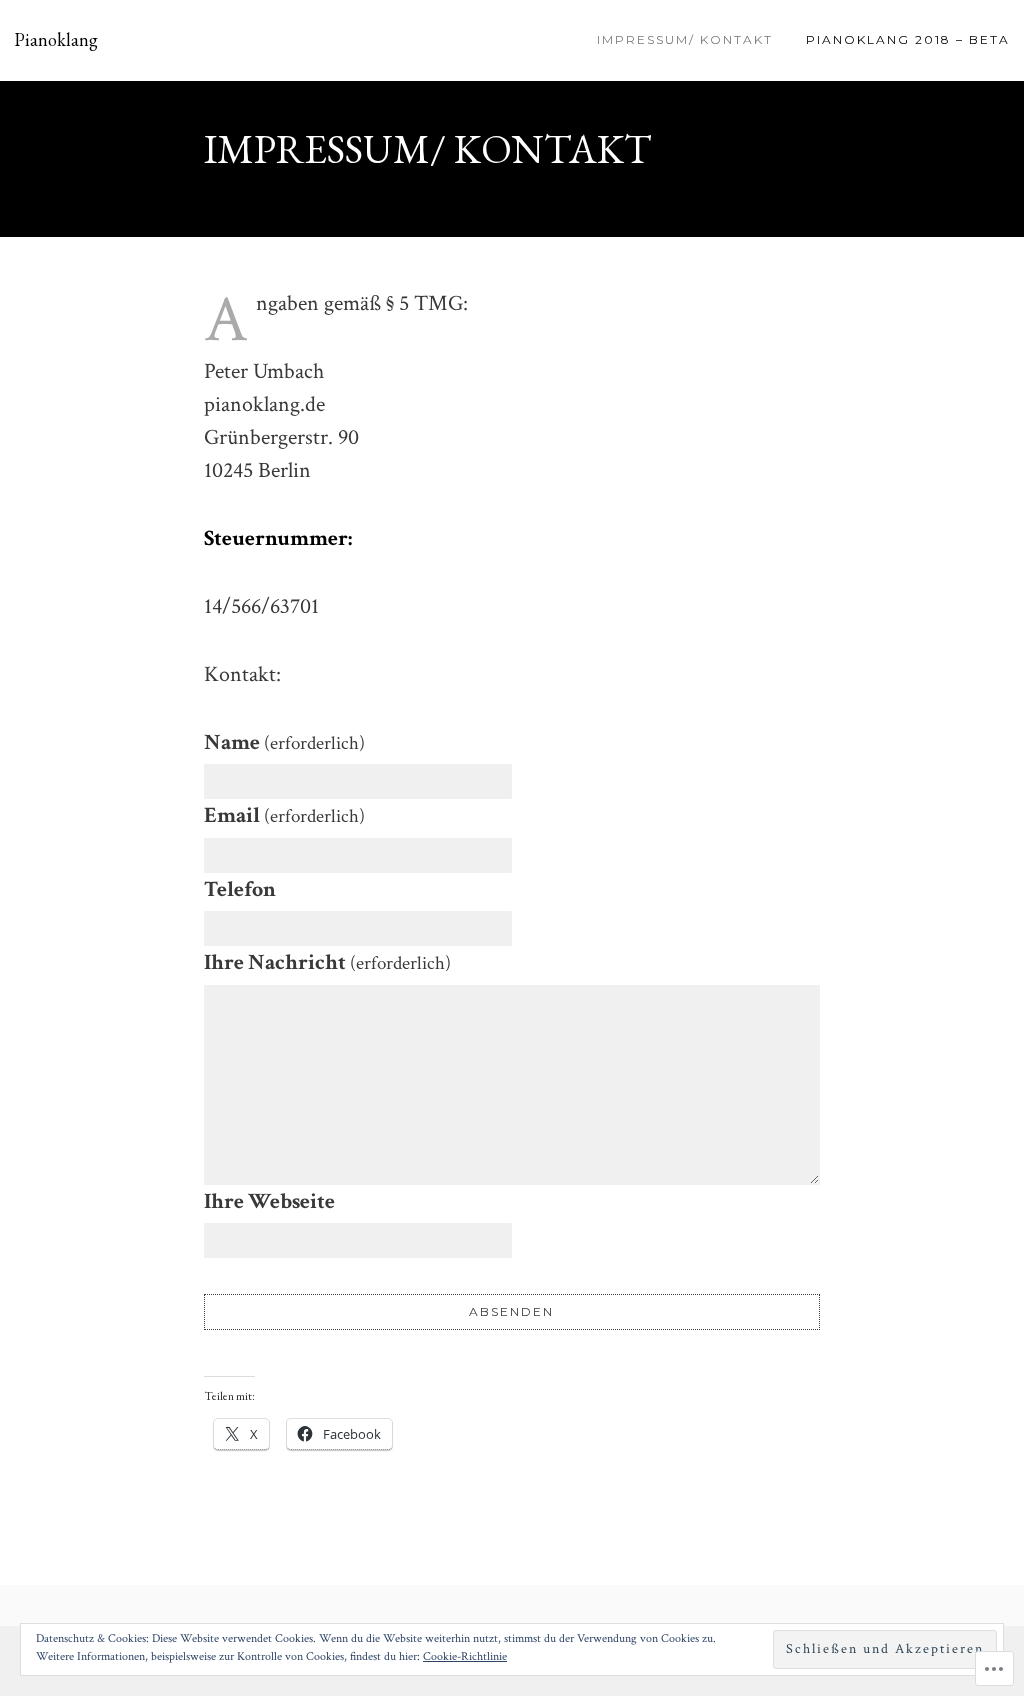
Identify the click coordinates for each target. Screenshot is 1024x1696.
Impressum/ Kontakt (685, 39)
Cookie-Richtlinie (465, 1656)
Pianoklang (56, 40)
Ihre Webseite (269, 1201)
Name (285, 742)
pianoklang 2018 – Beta (908, 39)
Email (285, 815)
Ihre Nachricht (328, 962)
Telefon (240, 889)
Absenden (511, 1311)
